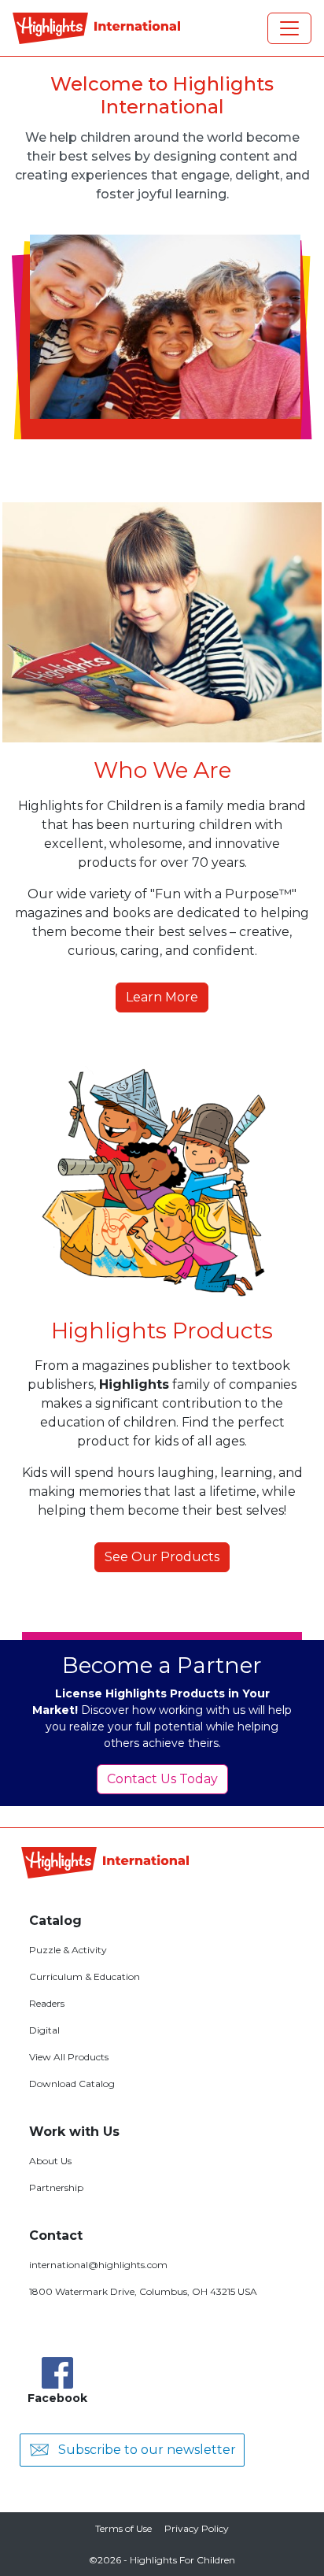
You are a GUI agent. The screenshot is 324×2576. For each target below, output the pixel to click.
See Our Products (162, 1557)
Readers (47, 2003)
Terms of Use (123, 2528)
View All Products (69, 2057)
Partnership (56, 2187)
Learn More (162, 997)
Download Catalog (72, 2084)
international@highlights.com (98, 2265)
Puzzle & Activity (68, 1950)
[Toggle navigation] (289, 28)
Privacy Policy (197, 2528)
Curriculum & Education (85, 1976)
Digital (44, 2030)
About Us (50, 2161)
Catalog (55, 1921)
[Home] (96, 28)
